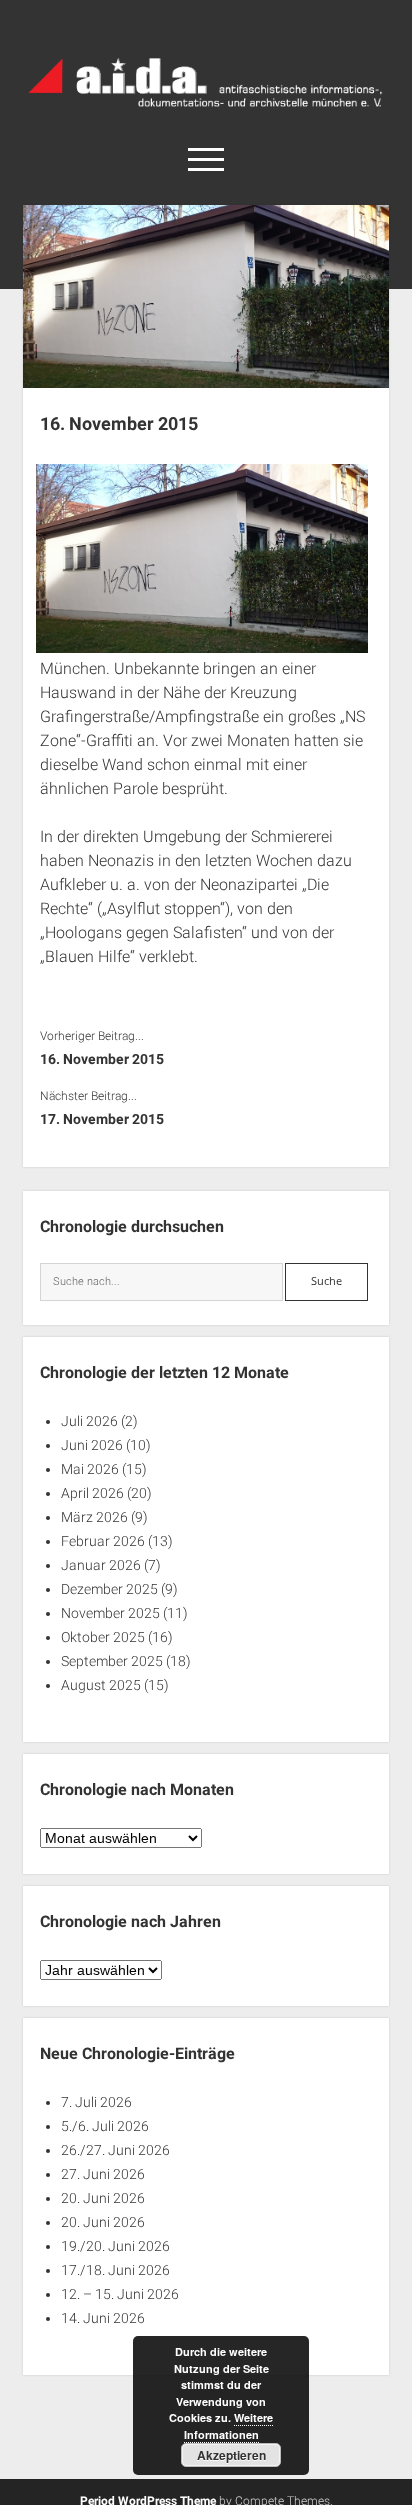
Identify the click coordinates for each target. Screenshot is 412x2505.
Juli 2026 (89, 1421)
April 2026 (92, 1493)
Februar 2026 (103, 1541)
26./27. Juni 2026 (115, 2150)
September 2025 (112, 1661)
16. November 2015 (102, 1059)
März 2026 (94, 1517)
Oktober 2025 (103, 1637)
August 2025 (101, 1685)
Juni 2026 (92, 1445)
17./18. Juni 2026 (115, 2270)
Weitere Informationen (229, 2426)
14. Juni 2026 (103, 2318)
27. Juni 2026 (103, 2174)
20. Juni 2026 (103, 2198)
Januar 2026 (101, 1565)
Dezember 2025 (109, 1589)
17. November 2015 (102, 1119)
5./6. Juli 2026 (105, 2126)
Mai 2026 (90, 1469)
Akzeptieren (231, 2455)
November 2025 (110, 1613)
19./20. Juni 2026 (115, 2246)
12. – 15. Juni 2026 (120, 2294)
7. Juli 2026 (96, 2102)
